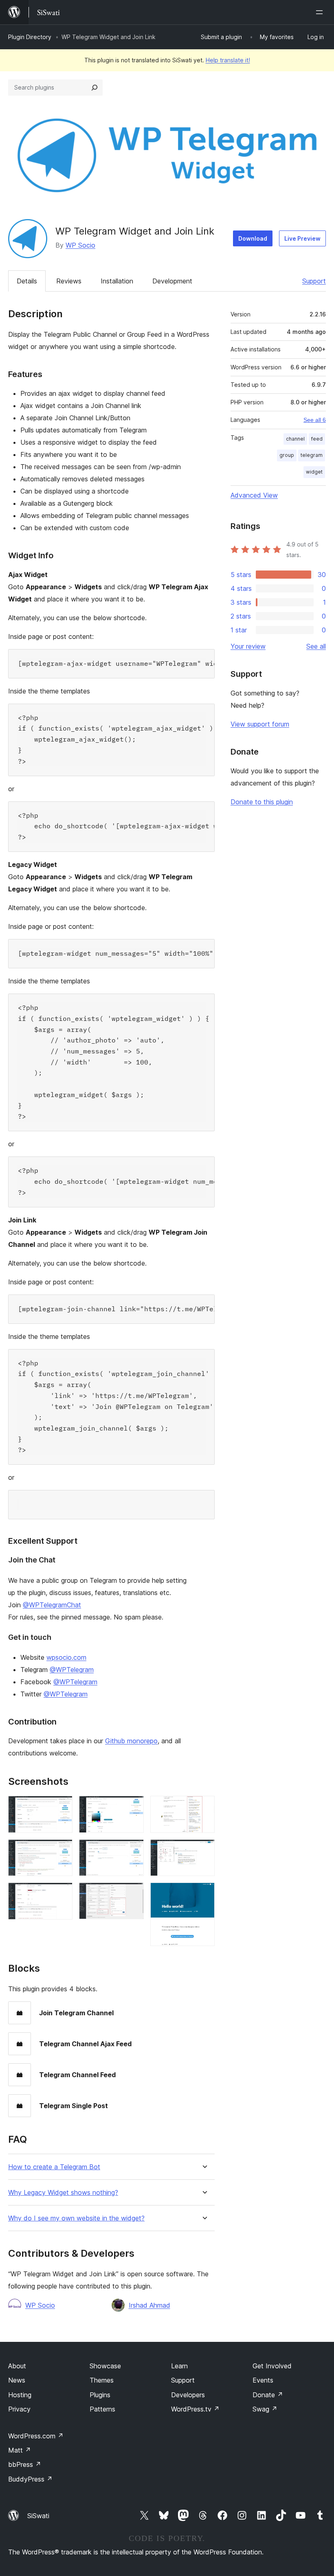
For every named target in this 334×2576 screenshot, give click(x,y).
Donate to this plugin (262, 802)
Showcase (105, 2366)
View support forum (260, 724)
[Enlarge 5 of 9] (133, 1850)
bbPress (25, 2464)
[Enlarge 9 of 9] (204, 1894)
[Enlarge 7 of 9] (204, 1807)
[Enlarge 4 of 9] (133, 1807)
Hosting (20, 2395)
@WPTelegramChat (52, 1605)
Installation (117, 281)
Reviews (69, 281)
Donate (268, 2395)
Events (263, 2380)
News (17, 2380)
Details (27, 281)
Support (314, 281)
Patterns (102, 2409)
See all (316, 646)
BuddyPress (30, 2479)
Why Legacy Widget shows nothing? (63, 2193)
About (17, 2366)
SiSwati (38, 2516)
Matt (20, 2450)
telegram (312, 455)
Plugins (100, 2395)
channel (295, 439)
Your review (248, 646)
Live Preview (302, 238)
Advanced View (254, 495)
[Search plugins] (94, 88)
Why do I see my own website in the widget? (76, 2218)
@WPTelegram (72, 1670)
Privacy (19, 2409)
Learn (179, 2366)
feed (317, 439)
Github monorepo (131, 1741)
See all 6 (315, 420)
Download (253, 238)
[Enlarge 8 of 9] (204, 1850)
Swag (265, 2409)
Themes (102, 2380)
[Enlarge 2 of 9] (62, 1850)
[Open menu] (321, 12)
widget (314, 472)
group (287, 455)
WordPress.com (36, 2436)
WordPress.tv (195, 2409)
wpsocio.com (66, 1657)
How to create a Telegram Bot (54, 2167)
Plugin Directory (30, 37)
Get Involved (272, 2366)
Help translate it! (228, 60)
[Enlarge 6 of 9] (133, 1894)
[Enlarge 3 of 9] (62, 1894)
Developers (188, 2395)
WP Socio (80, 245)
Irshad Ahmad (149, 2305)
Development (172, 281)
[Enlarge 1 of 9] (62, 1807)
